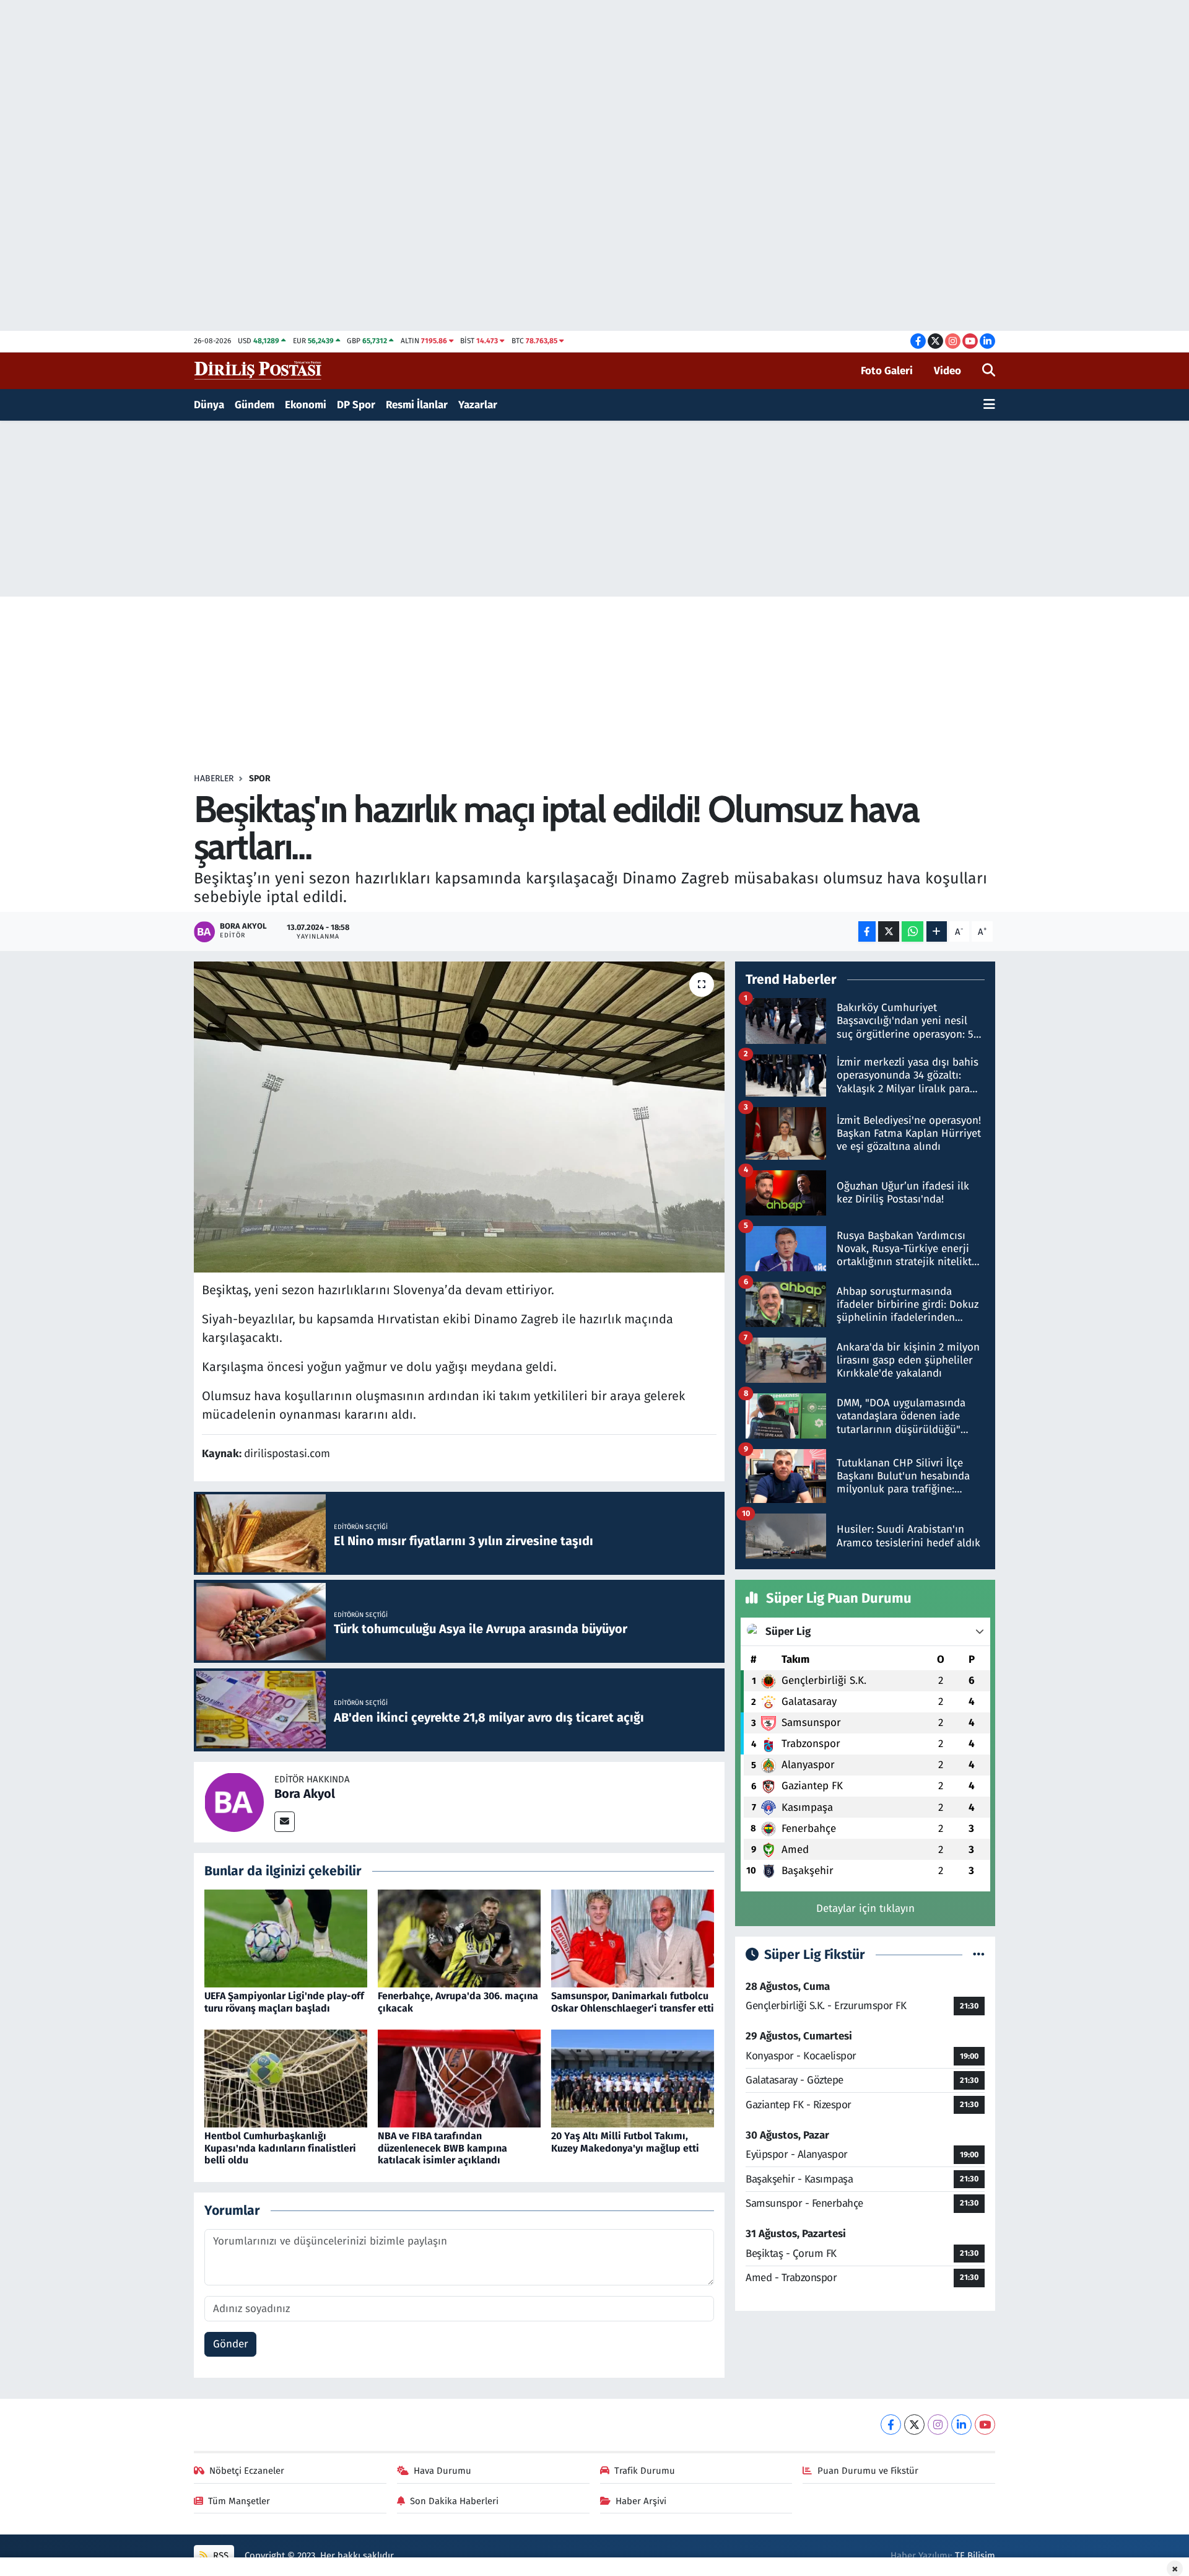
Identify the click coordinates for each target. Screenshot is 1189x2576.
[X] (914, 2425)
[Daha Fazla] (937, 931)
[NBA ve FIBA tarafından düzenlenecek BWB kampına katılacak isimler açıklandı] (459, 2078)
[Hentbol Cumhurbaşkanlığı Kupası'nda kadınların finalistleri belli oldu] (286, 2078)
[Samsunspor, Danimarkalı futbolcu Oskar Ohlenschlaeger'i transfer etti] (633, 1938)
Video (947, 371)
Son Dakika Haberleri (454, 2501)
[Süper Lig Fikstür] (979, 1955)
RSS (220, 2556)
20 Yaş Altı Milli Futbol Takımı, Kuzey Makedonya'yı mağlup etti (625, 2142)
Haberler (214, 778)
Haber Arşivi (641, 2501)
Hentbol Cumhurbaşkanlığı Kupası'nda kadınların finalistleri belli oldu (280, 2148)
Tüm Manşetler (239, 2501)
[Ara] (989, 371)
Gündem (255, 405)
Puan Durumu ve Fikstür (868, 2471)
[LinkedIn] (961, 2425)
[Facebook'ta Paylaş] (867, 931)
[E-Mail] (285, 1822)
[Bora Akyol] (234, 1801)
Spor (260, 778)
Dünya (209, 405)
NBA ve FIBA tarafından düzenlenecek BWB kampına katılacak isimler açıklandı (442, 2148)
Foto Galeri (887, 371)
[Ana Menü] (989, 405)
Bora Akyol (305, 1794)
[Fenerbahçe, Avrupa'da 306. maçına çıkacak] (459, 1938)
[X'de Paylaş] (889, 931)
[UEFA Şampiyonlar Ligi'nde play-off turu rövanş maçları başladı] (286, 1938)
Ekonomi (306, 405)
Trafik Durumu (645, 2471)
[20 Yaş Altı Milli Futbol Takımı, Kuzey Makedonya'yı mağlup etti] (633, 2078)
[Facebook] (891, 2425)
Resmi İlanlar (417, 405)
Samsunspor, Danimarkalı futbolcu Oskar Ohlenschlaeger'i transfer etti (633, 2002)
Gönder (231, 2344)
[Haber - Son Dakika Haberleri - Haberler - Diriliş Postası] (259, 370)
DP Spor (356, 405)
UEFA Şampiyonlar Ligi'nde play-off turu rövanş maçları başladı (284, 2002)
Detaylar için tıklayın (865, 1908)
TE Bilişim (975, 2556)
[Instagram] (938, 2425)
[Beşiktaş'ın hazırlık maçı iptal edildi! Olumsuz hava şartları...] (459, 1117)
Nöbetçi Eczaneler (247, 2471)
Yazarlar (478, 405)
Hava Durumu (442, 2471)
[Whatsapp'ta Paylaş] (912, 931)
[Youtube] (985, 2425)
